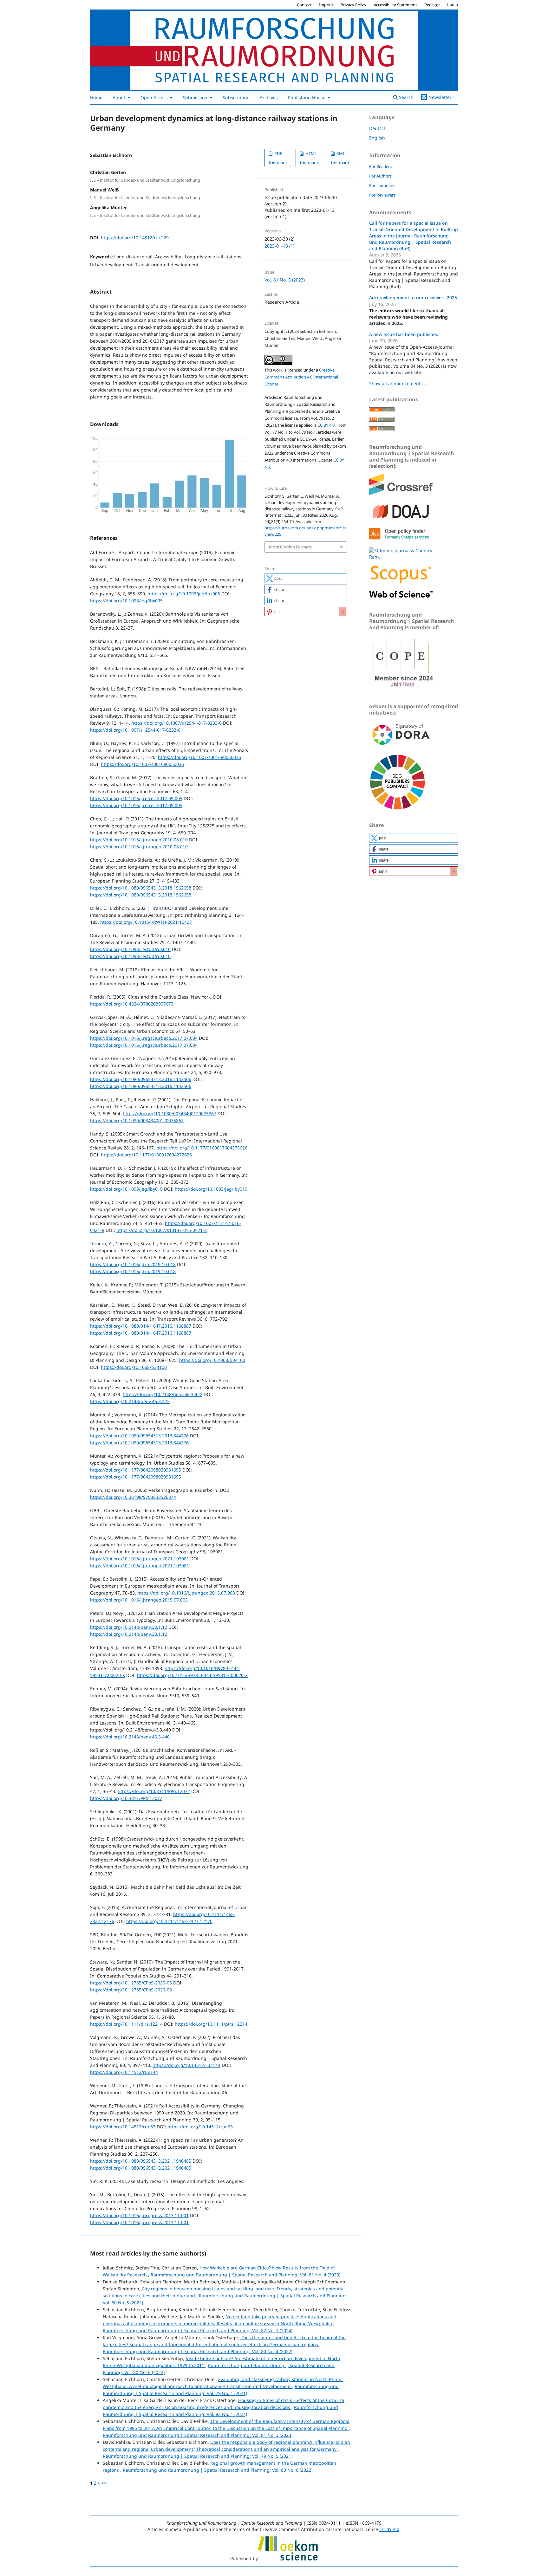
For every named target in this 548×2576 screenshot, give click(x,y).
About (120, 97)
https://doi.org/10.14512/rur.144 (186, 2065)
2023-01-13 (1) (279, 246)
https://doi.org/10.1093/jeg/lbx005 (184, 594)
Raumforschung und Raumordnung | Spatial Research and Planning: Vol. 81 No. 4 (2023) (245, 2275)
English (377, 138)
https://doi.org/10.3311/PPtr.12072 (154, 1791)
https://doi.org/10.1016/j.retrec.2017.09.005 (136, 798)
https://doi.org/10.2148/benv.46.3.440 (130, 1737)
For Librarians (382, 185)
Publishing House (307, 97)
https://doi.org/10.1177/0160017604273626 (202, 1148)
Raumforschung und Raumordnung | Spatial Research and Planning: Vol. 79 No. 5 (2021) (198, 2456)
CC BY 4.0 (326, 425)
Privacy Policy (353, 5)
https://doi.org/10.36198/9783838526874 (133, 1497)
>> (104, 2483)
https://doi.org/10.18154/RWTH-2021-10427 (146, 922)
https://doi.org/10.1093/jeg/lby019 (126, 1189)
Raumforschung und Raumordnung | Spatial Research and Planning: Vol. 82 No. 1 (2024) (198, 2330)
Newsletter (440, 97)
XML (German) (340, 158)
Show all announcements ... (398, 383)
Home (96, 97)
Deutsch (378, 128)
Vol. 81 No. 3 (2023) (285, 280)
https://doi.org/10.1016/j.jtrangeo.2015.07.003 (186, 1593)
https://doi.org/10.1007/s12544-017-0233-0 (176, 723)
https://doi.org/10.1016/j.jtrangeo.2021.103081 (140, 1559)
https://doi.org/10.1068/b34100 (212, 1360)
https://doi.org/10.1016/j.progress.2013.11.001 (139, 2215)
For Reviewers (382, 195)
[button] (306, 578)
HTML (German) (309, 158)
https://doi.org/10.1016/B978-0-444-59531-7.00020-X (192, 1675)
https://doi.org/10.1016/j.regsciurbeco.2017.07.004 (144, 1038)
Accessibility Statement (395, 5)
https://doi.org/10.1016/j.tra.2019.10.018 (133, 1264)
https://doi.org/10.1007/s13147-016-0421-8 (162, 1230)
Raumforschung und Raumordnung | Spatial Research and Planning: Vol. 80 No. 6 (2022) (218, 2470)
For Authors (380, 176)
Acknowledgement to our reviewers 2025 (413, 298)
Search (406, 97)
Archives (269, 97)
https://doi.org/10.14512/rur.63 (123, 2127)
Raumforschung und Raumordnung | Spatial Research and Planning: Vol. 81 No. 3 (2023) (198, 2435)
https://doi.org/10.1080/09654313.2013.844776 (139, 1436)
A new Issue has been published (404, 334)
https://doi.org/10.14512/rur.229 (135, 238)
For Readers (380, 166)
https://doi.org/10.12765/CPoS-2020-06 (131, 1983)
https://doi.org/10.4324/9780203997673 (132, 1004)
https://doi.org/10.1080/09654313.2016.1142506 (141, 1079)
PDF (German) (278, 158)
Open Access (155, 97)
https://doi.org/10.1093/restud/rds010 (130, 949)
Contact (304, 5)
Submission (196, 97)
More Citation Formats (290, 547)
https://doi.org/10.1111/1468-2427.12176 (169, 1921)
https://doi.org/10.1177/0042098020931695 (136, 1470)
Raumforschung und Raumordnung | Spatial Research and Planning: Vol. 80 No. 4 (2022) (198, 2351)
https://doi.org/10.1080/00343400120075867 (170, 1113)
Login (453, 5)
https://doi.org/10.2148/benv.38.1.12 (129, 1627)
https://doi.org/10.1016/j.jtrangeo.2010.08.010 (139, 840)
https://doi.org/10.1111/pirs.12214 (126, 2024)
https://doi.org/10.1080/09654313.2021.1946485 (141, 2161)
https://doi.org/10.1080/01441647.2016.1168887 (141, 1326)
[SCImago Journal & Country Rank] (401, 557)
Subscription (236, 97)
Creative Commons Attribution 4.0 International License (301, 377)
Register (432, 5)
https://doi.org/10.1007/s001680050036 (199, 757)
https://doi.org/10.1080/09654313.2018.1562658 (141, 888)
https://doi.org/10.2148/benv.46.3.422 (163, 1394)
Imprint (326, 5)
